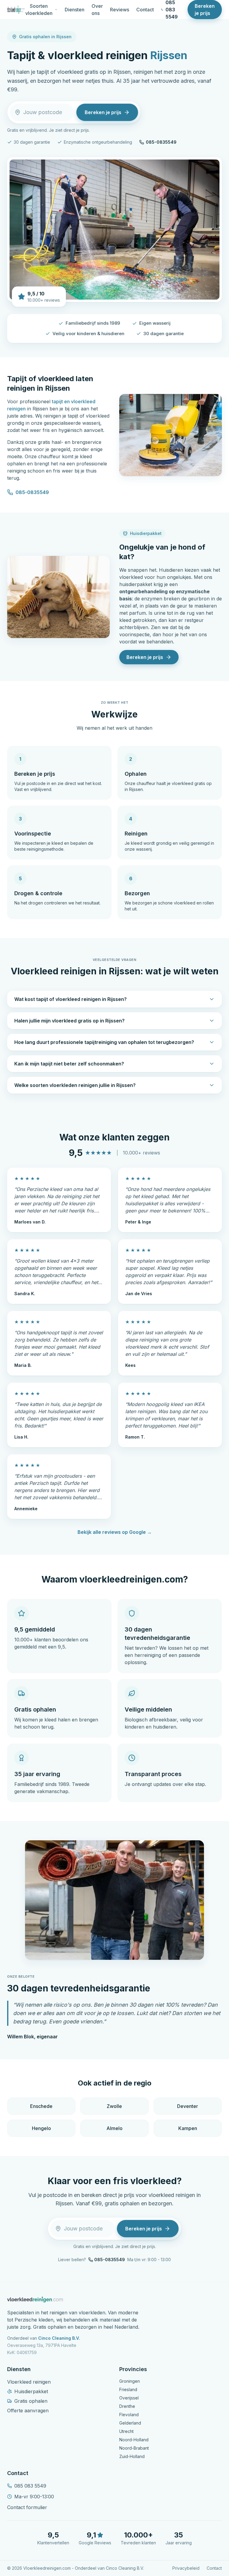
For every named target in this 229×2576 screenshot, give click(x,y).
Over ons (97, 10)
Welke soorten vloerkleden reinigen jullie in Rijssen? (75, 1085)
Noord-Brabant (134, 2448)
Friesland (128, 2389)
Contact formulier (27, 2507)
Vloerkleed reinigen (29, 2382)
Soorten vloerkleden (39, 10)
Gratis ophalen (31, 2401)
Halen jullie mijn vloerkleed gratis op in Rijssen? (69, 1021)
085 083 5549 (30, 2486)
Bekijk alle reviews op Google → (115, 1532)
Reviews (120, 10)
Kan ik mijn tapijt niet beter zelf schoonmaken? (69, 1064)
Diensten (75, 10)
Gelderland (130, 2423)
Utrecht (126, 2431)
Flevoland (129, 2415)
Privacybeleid (186, 2568)
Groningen (130, 2381)
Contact (145, 10)
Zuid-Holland (132, 2456)
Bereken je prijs (205, 10)
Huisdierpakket (31, 2391)
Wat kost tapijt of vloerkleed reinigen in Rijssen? (71, 999)
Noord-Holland (134, 2440)
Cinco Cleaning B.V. (59, 2338)
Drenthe (127, 2406)
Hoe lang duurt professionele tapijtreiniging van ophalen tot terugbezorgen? (104, 1042)
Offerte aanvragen (28, 2411)
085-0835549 (161, 142)
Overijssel (129, 2398)
